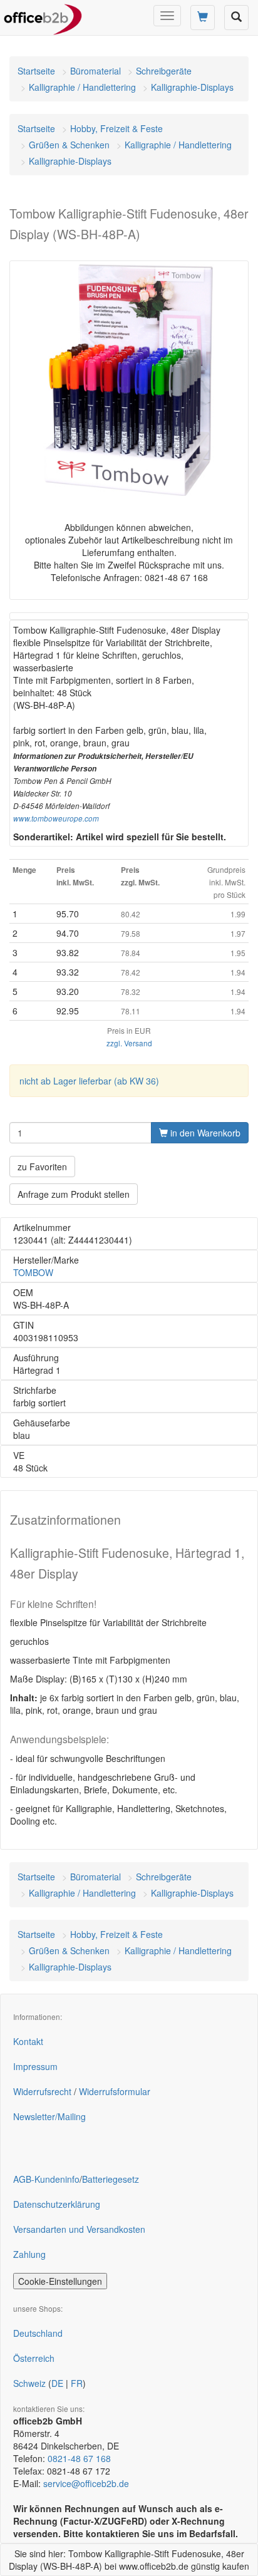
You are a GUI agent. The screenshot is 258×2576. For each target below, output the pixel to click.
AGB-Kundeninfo (46, 2179)
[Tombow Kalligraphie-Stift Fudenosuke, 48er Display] (129, 380)
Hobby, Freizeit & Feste (116, 128)
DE (57, 2383)
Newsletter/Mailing (49, 2116)
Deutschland (38, 2333)
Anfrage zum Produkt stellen (74, 1194)
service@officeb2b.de (86, 2483)
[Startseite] (43, 16)
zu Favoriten (42, 1167)
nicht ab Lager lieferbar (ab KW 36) (89, 1081)
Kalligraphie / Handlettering (82, 87)
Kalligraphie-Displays (192, 87)
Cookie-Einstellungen (60, 2281)
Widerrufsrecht (42, 2091)
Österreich (34, 2358)
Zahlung (29, 2254)
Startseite (36, 71)
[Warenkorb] (203, 18)
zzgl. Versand (129, 1043)
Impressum (35, 2066)
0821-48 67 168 (79, 2458)
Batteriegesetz (111, 2179)
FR (77, 2383)
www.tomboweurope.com (56, 818)
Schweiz (29, 2383)
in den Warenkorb (204, 1133)
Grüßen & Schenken (69, 145)
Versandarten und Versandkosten (79, 2229)
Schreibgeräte (164, 71)
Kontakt (28, 2041)
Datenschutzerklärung (57, 2204)
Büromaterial (95, 71)
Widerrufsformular (115, 2091)
